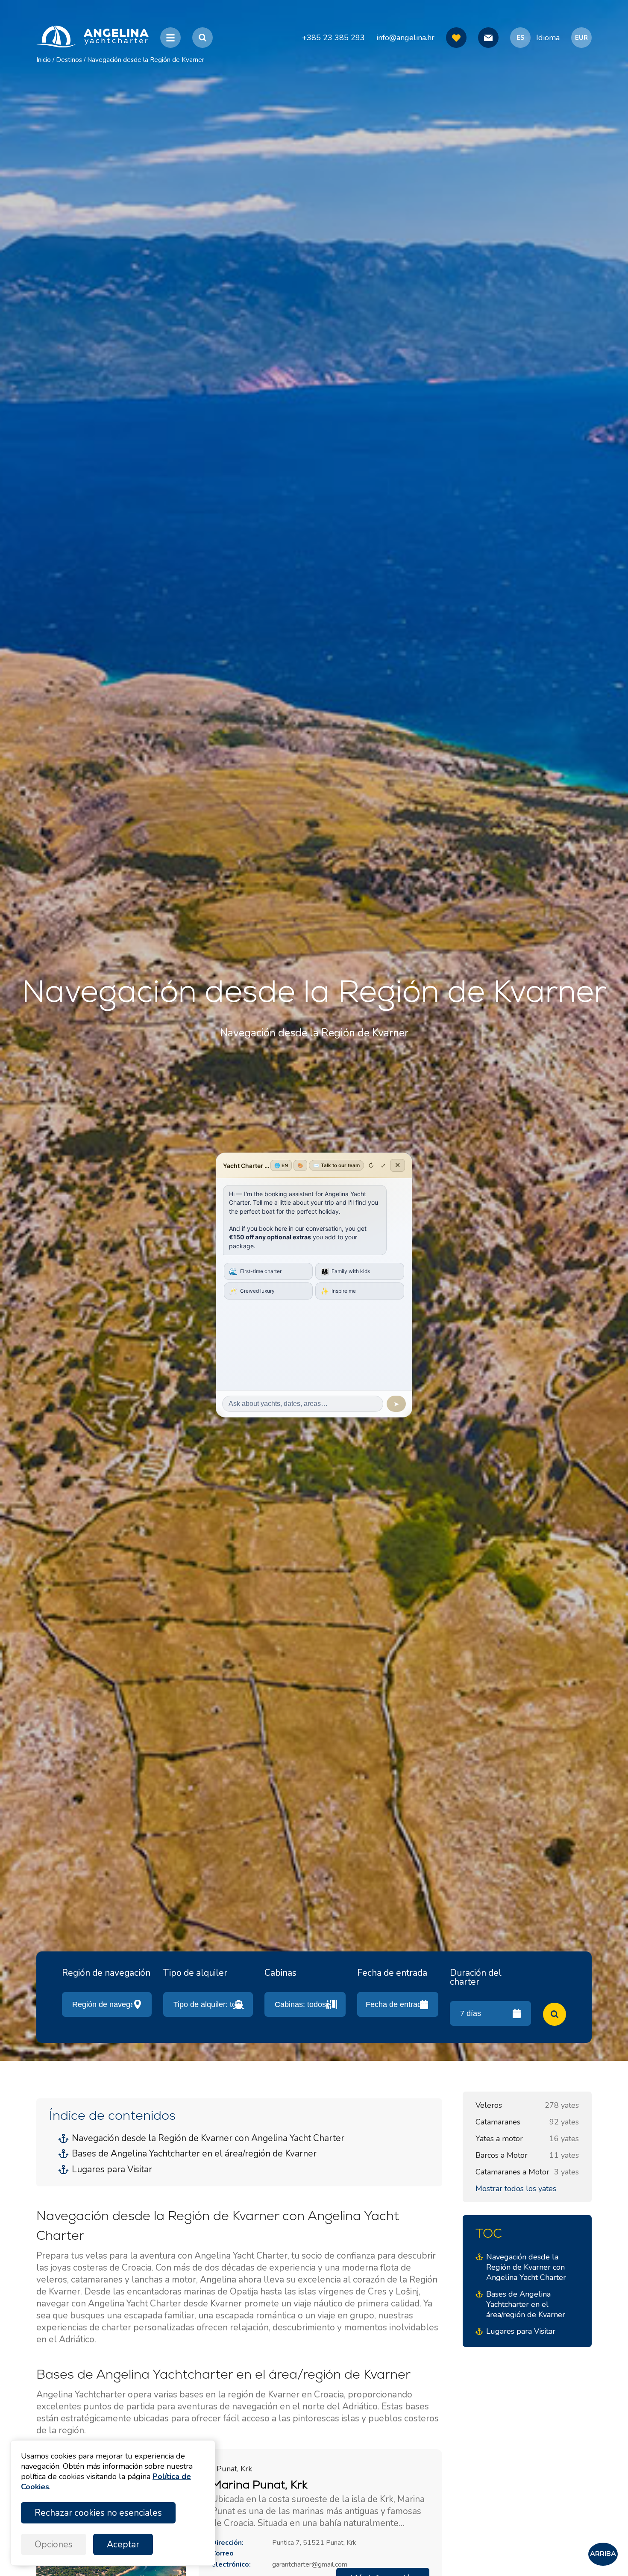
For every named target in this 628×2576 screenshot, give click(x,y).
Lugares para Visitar (112, 2169)
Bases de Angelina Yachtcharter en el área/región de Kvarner (194, 2154)
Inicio (44, 60)
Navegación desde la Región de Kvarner (146, 60)
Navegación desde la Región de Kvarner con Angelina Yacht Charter (208, 2138)
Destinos (69, 60)
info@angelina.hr (405, 38)
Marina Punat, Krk (259, 2485)
